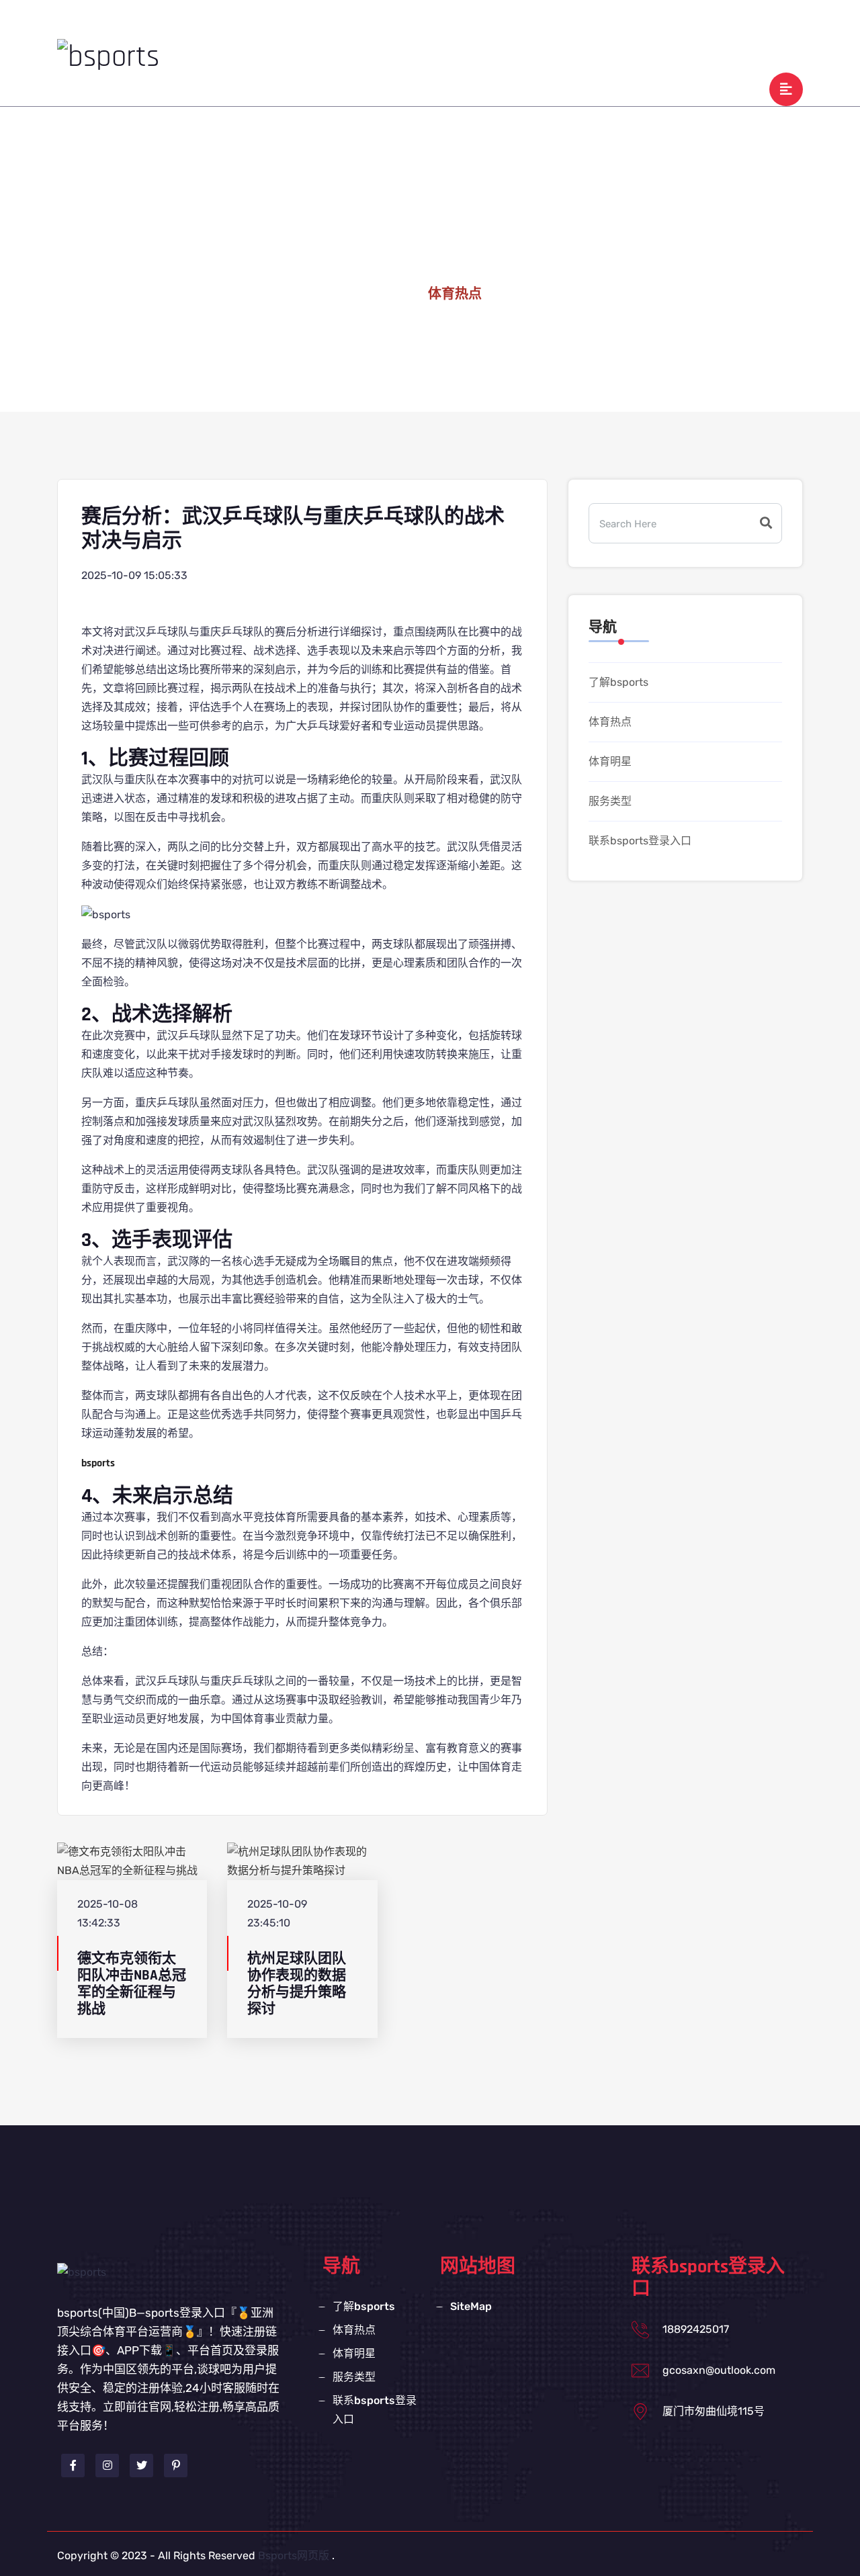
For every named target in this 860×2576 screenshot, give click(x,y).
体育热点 (478, 29)
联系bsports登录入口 (714, 29)
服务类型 (615, 29)
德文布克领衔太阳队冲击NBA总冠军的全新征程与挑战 (132, 1984)
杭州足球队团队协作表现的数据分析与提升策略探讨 (297, 1984)
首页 (392, 294)
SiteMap (471, 2306)
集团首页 (328, 29)
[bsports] (108, 56)
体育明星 (546, 29)
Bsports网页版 (294, 2556)
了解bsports (403, 29)
